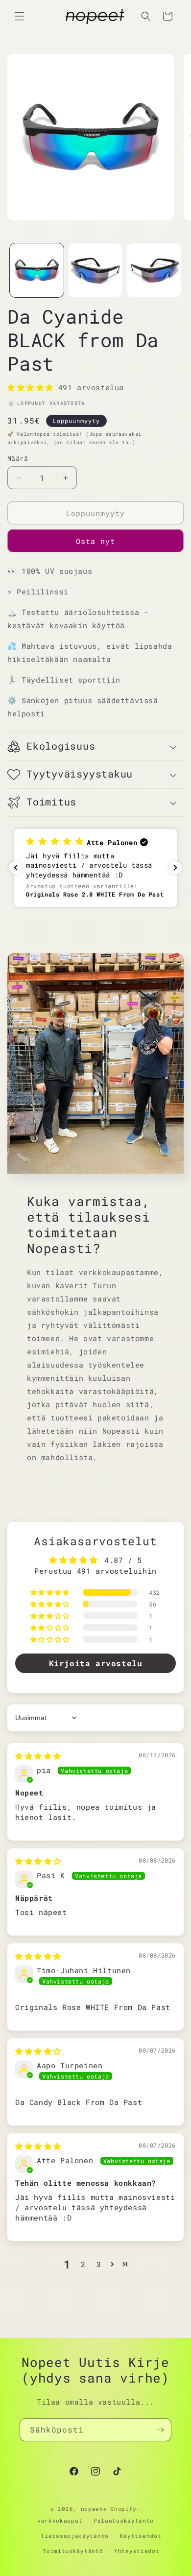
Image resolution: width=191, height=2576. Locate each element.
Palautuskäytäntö (124, 2520)
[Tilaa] (160, 2430)
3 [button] (99, 2264)
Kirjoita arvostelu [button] (96, 1663)
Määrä (18, 458)
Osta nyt (95, 541)
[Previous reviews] (16, 868)
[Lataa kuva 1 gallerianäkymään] (37, 270)
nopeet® (94, 2509)
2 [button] (83, 2264)
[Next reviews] (175, 868)
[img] (38, 1756)
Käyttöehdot (141, 2536)
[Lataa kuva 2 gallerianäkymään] (95, 270)
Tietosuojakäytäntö (75, 2536)
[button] (20, 16)
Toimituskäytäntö (73, 2551)
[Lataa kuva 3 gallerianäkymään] (154, 270)
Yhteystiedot (137, 2551)
